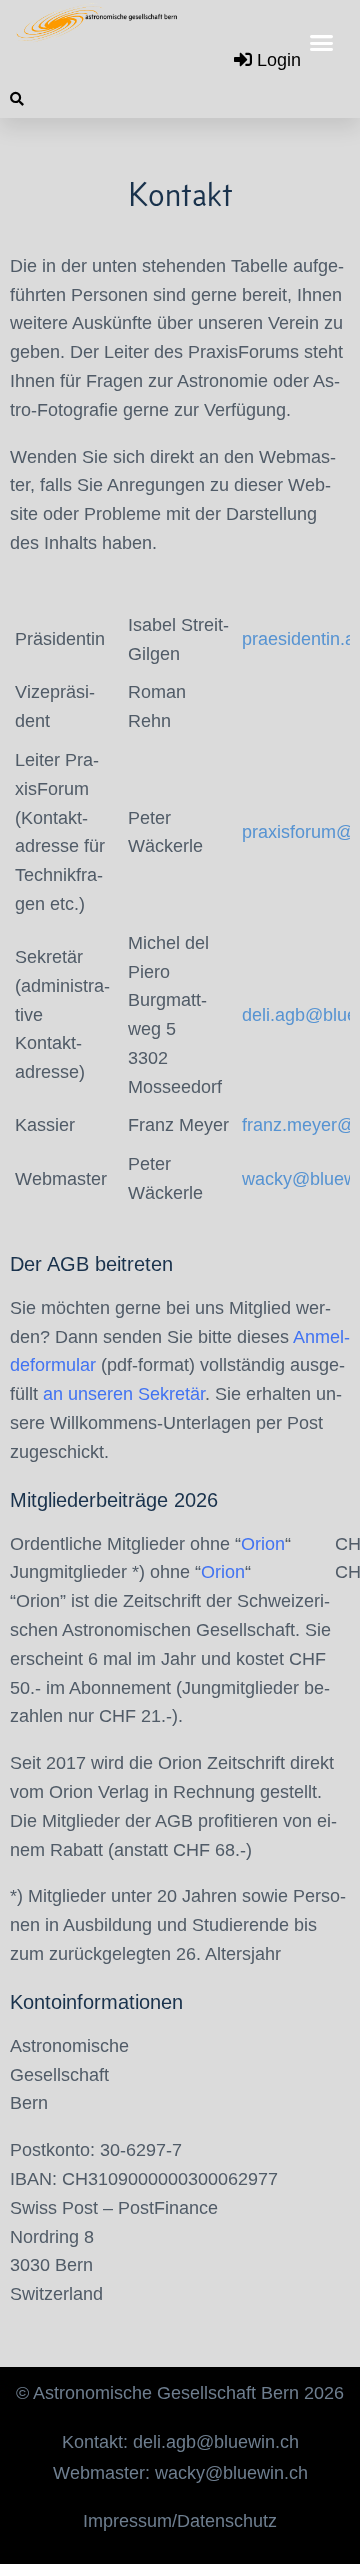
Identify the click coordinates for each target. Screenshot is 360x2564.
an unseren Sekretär (124, 1394)
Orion (263, 1544)
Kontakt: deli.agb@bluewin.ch (180, 2442)
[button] (322, 43)
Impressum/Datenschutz (180, 2521)
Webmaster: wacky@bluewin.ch (180, 2473)
